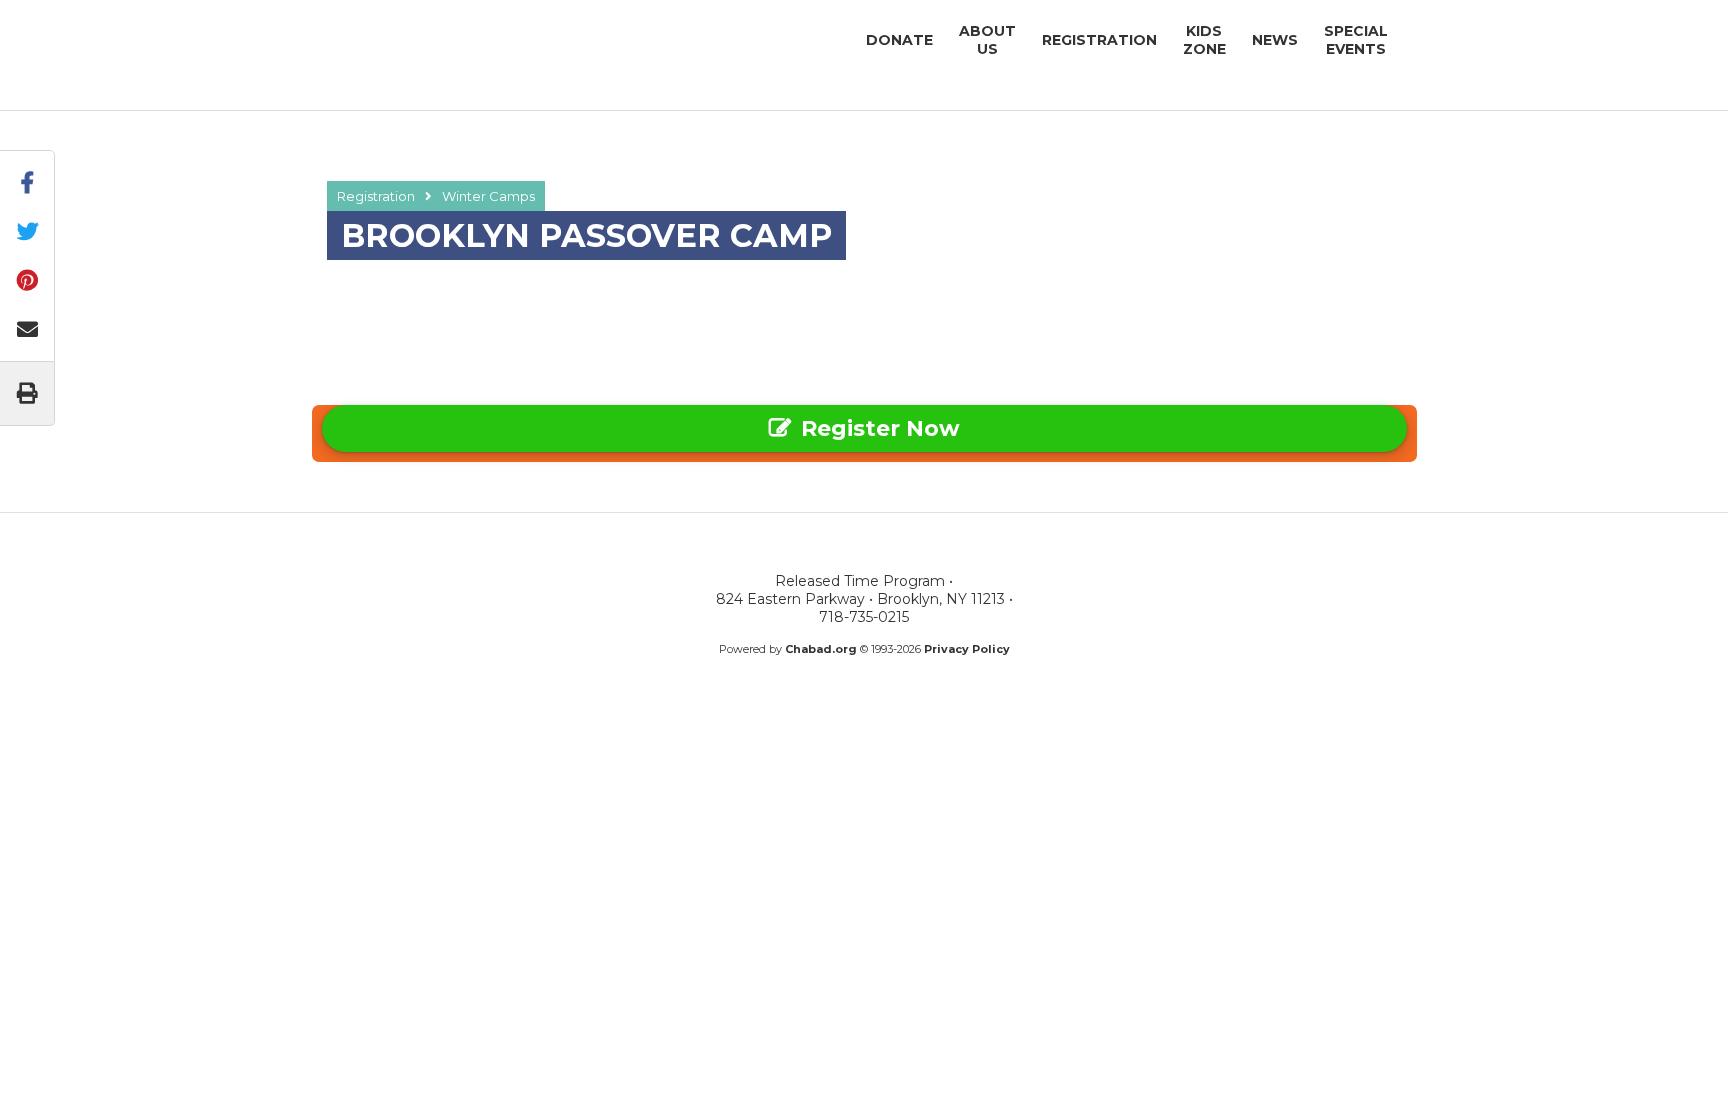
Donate (899, 40)
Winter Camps (488, 196)
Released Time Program (449, 39)
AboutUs (987, 40)
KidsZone (1204, 40)
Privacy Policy (967, 649)
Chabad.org (821, 649)
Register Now (880, 428)
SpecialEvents (1356, 40)
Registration (1099, 40)
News (1275, 40)
